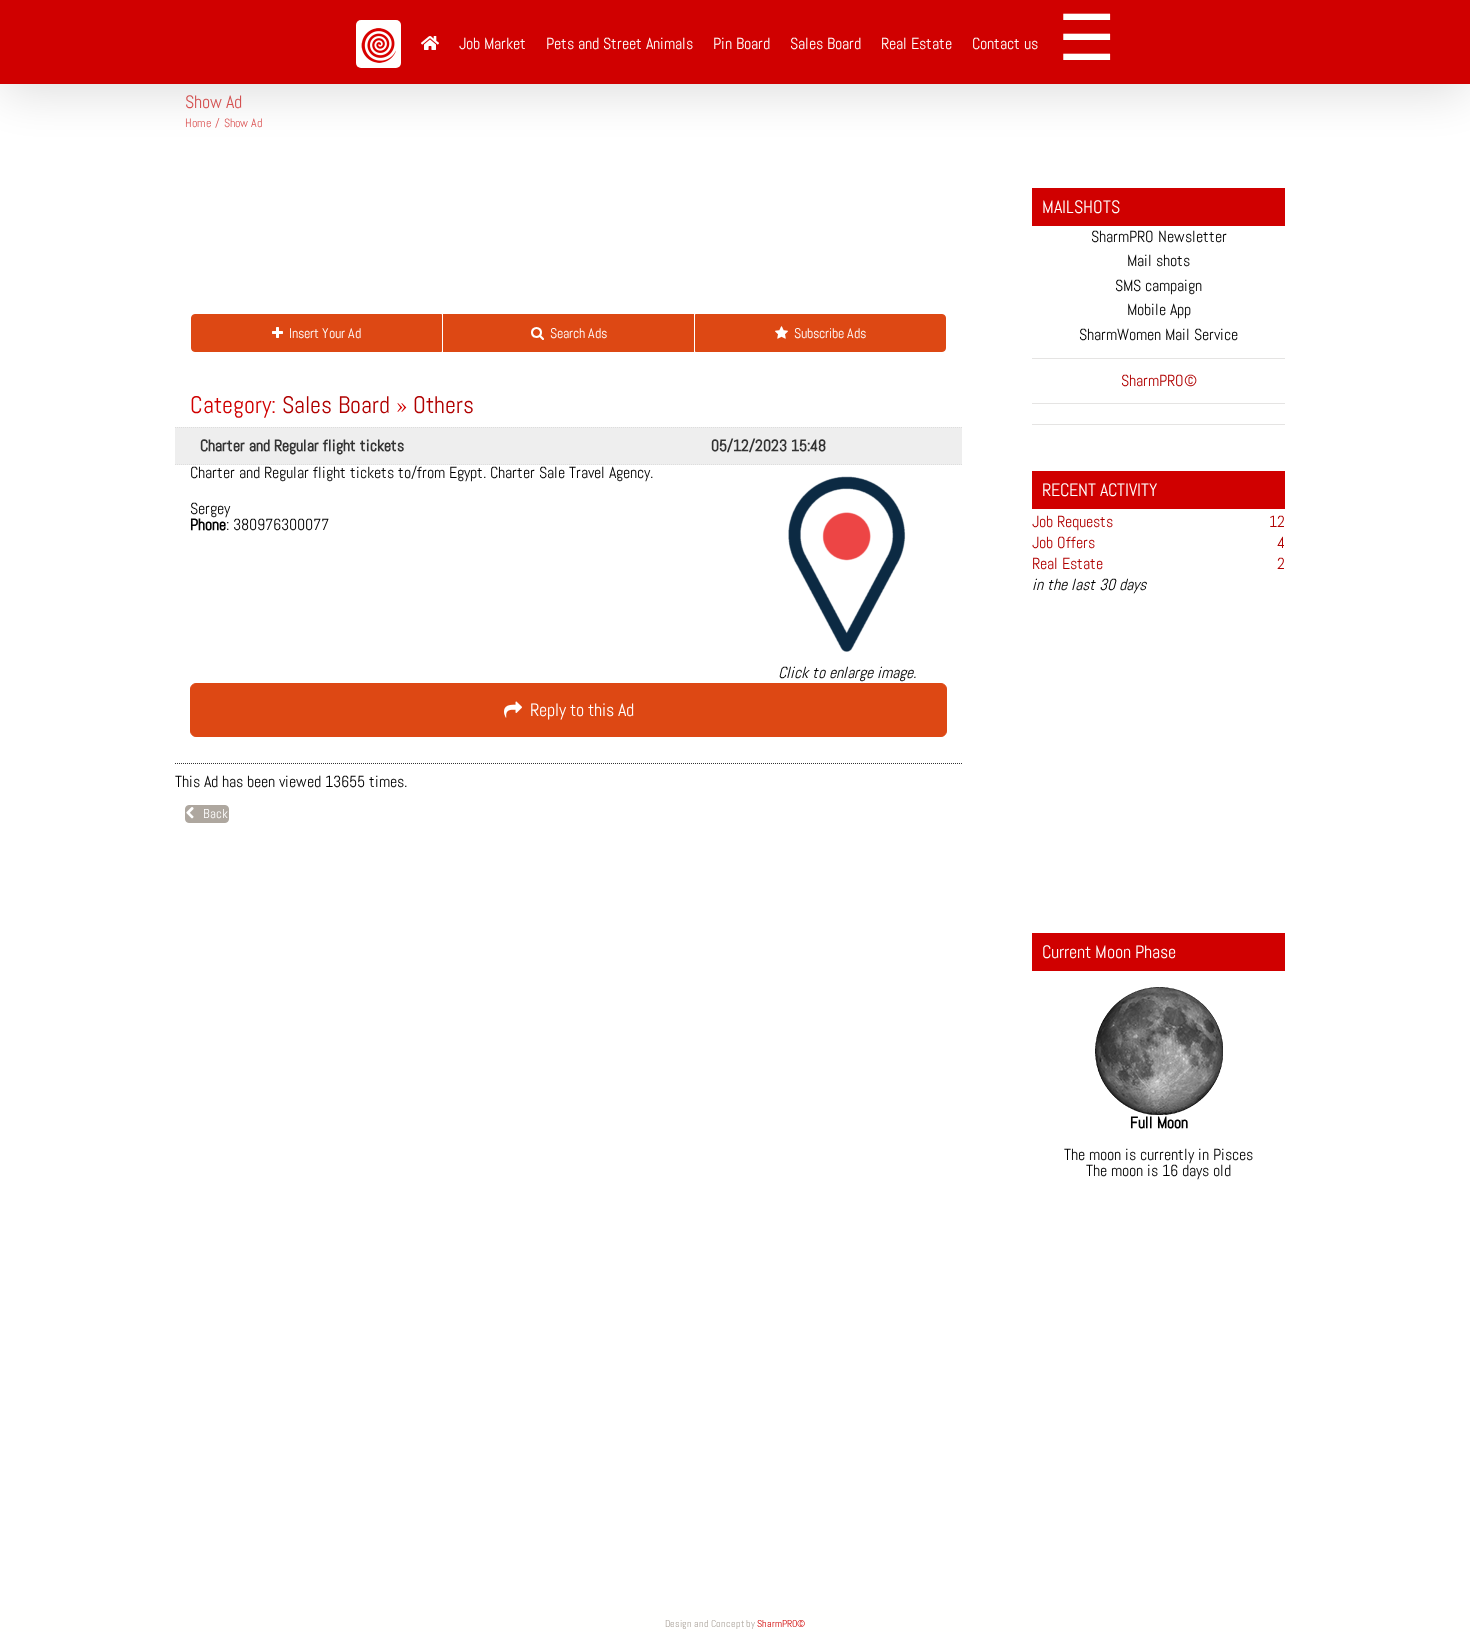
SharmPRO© (781, 1623)
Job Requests (1072, 521)
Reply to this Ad (578, 709)
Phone (208, 525)
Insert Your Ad (322, 333)
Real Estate (1067, 563)
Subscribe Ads (827, 333)
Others (443, 404)
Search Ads (575, 333)
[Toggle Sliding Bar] (1093, 42)
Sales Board (336, 404)
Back (211, 813)
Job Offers (1063, 542)
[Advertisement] (549, 230)
